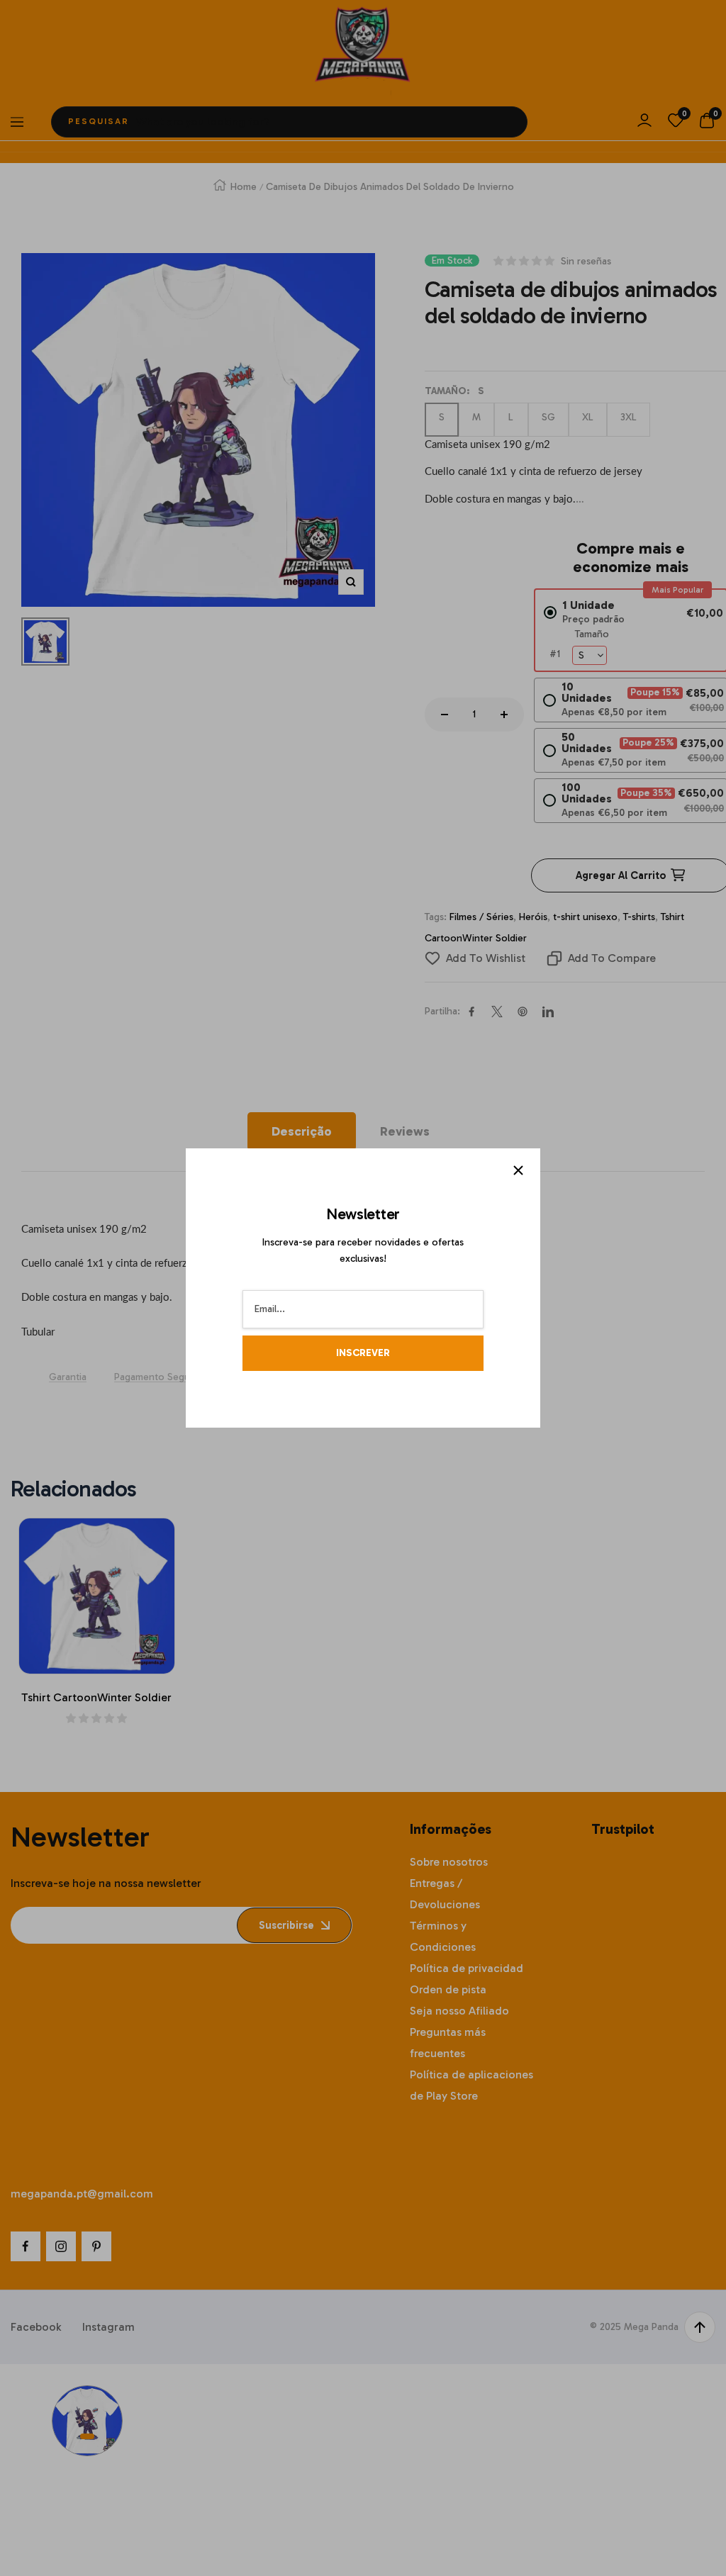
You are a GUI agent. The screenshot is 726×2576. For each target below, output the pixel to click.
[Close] (518, 1170)
